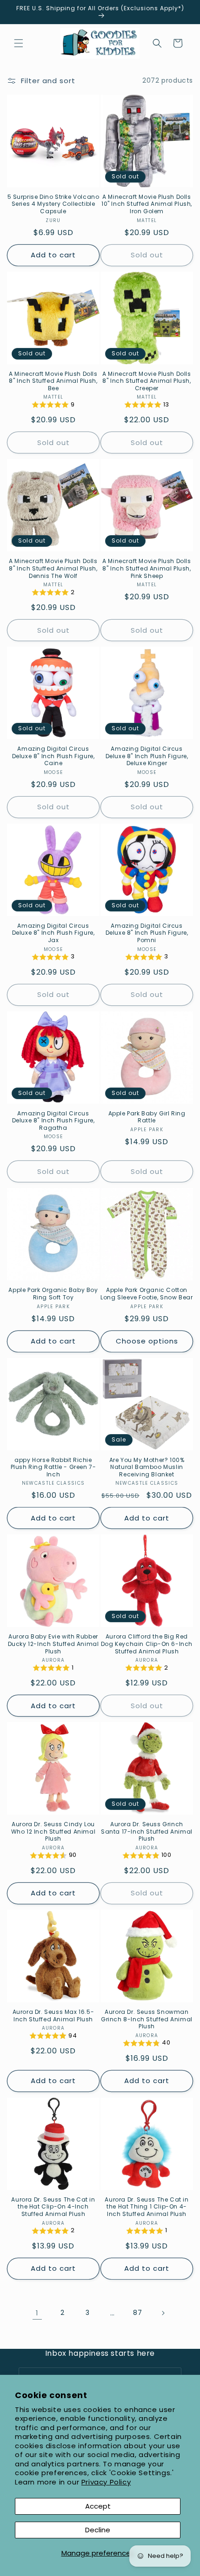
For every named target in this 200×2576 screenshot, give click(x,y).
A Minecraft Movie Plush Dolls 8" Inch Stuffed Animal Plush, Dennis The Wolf (53, 568)
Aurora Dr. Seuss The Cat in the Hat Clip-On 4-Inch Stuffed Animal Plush (53, 2207)
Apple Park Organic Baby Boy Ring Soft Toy (53, 1294)
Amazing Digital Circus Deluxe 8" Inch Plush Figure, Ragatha (53, 1121)
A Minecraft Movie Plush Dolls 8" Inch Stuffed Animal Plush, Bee (53, 381)
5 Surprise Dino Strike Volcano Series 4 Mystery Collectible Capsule (53, 204)
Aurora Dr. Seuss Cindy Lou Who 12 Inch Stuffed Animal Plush (53, 1832)
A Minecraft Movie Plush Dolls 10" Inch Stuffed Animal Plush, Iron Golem (147, 204)
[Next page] (163, 2313)
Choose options (147, 1341)
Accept (98, 2506)
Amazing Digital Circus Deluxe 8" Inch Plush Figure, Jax (53, 933)
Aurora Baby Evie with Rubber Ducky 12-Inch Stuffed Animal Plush (53, 1644)
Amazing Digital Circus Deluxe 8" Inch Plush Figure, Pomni (147, 933)
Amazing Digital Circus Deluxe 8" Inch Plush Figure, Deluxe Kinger (147, 756)
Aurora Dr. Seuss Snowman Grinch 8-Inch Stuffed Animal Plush (147, 2019)
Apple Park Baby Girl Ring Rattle (147, 1117)
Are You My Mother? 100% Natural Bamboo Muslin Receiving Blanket (147, 1467)
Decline (98, 2530)
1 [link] (37, 2313)
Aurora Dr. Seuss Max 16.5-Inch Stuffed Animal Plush (53, 2016)
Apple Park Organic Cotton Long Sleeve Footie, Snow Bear (147, 1294)
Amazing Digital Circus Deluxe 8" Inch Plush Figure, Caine (53, 756)
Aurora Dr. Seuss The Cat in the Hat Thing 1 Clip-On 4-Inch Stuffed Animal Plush (147, 2207)
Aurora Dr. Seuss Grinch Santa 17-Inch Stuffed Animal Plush (147, 1832)
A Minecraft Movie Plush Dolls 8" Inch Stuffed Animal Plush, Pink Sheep (147, 568)
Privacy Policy (106, 2482)
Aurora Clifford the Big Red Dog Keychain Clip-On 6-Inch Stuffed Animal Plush (147, 1644)
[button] (19, 43)
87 (137, 2313)
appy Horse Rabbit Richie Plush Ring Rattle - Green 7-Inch (53, 1467)
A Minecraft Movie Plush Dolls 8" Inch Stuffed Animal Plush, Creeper (147, 381)
